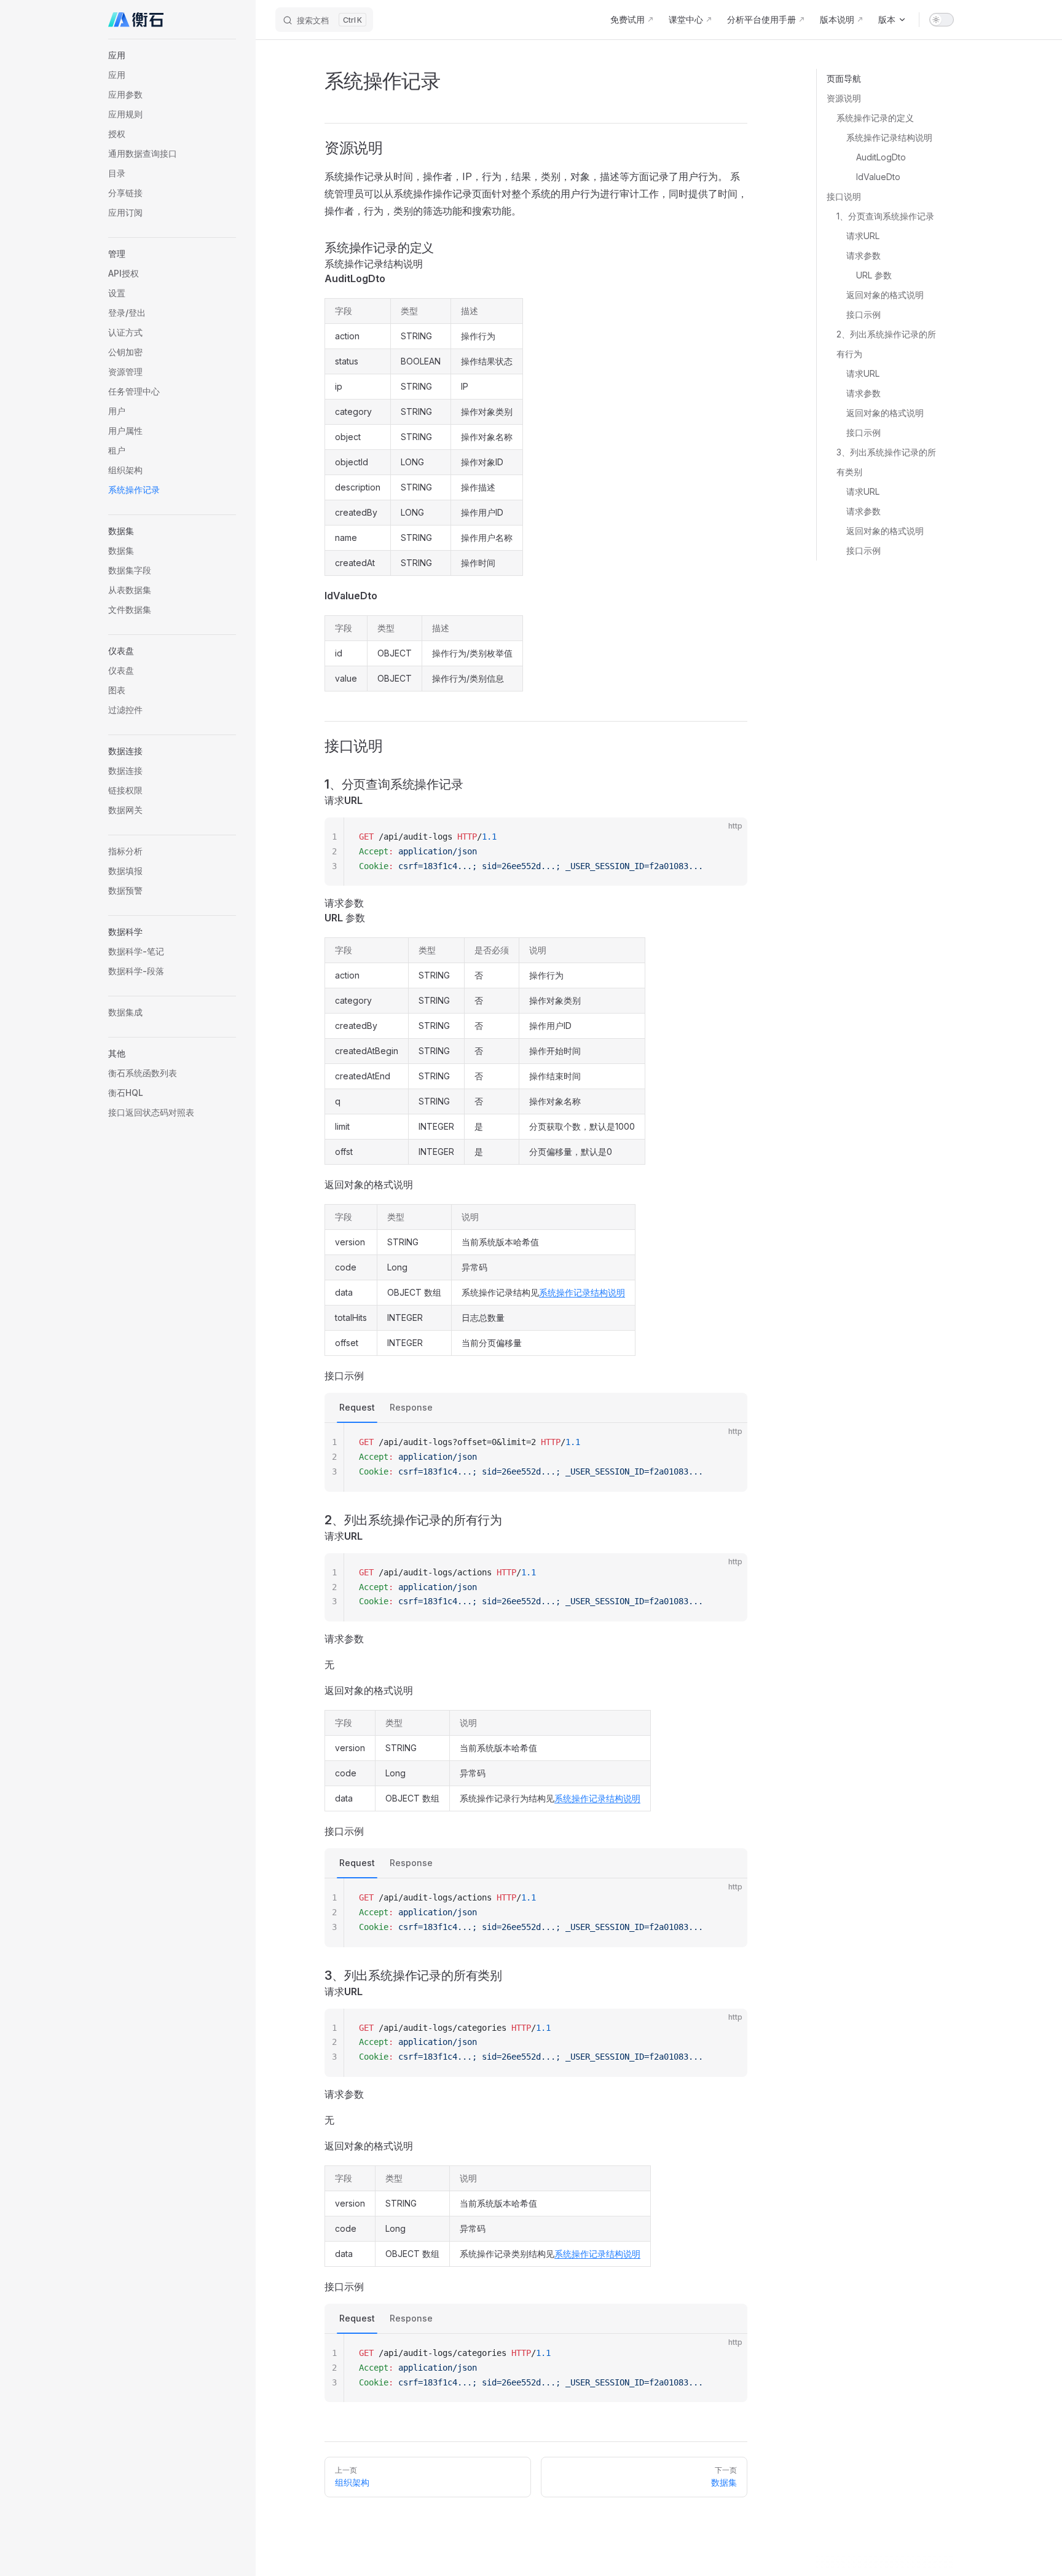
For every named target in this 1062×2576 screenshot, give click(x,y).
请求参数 (863, 255)
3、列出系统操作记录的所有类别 (886, 462)
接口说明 (844, 196)
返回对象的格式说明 (885, 295)
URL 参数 (874, 275)
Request (357, 1407)
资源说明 (844, 98)
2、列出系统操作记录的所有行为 (886, 344)
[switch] (942, 20)
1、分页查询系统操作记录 (885, 216)
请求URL (863, 236)
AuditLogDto (881, 157)
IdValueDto (878, 177)
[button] (172, 55)
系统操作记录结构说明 (889, 137)
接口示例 (863, 314)
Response (411, 1407)
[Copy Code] (728, 837)
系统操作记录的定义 (875, 118)
